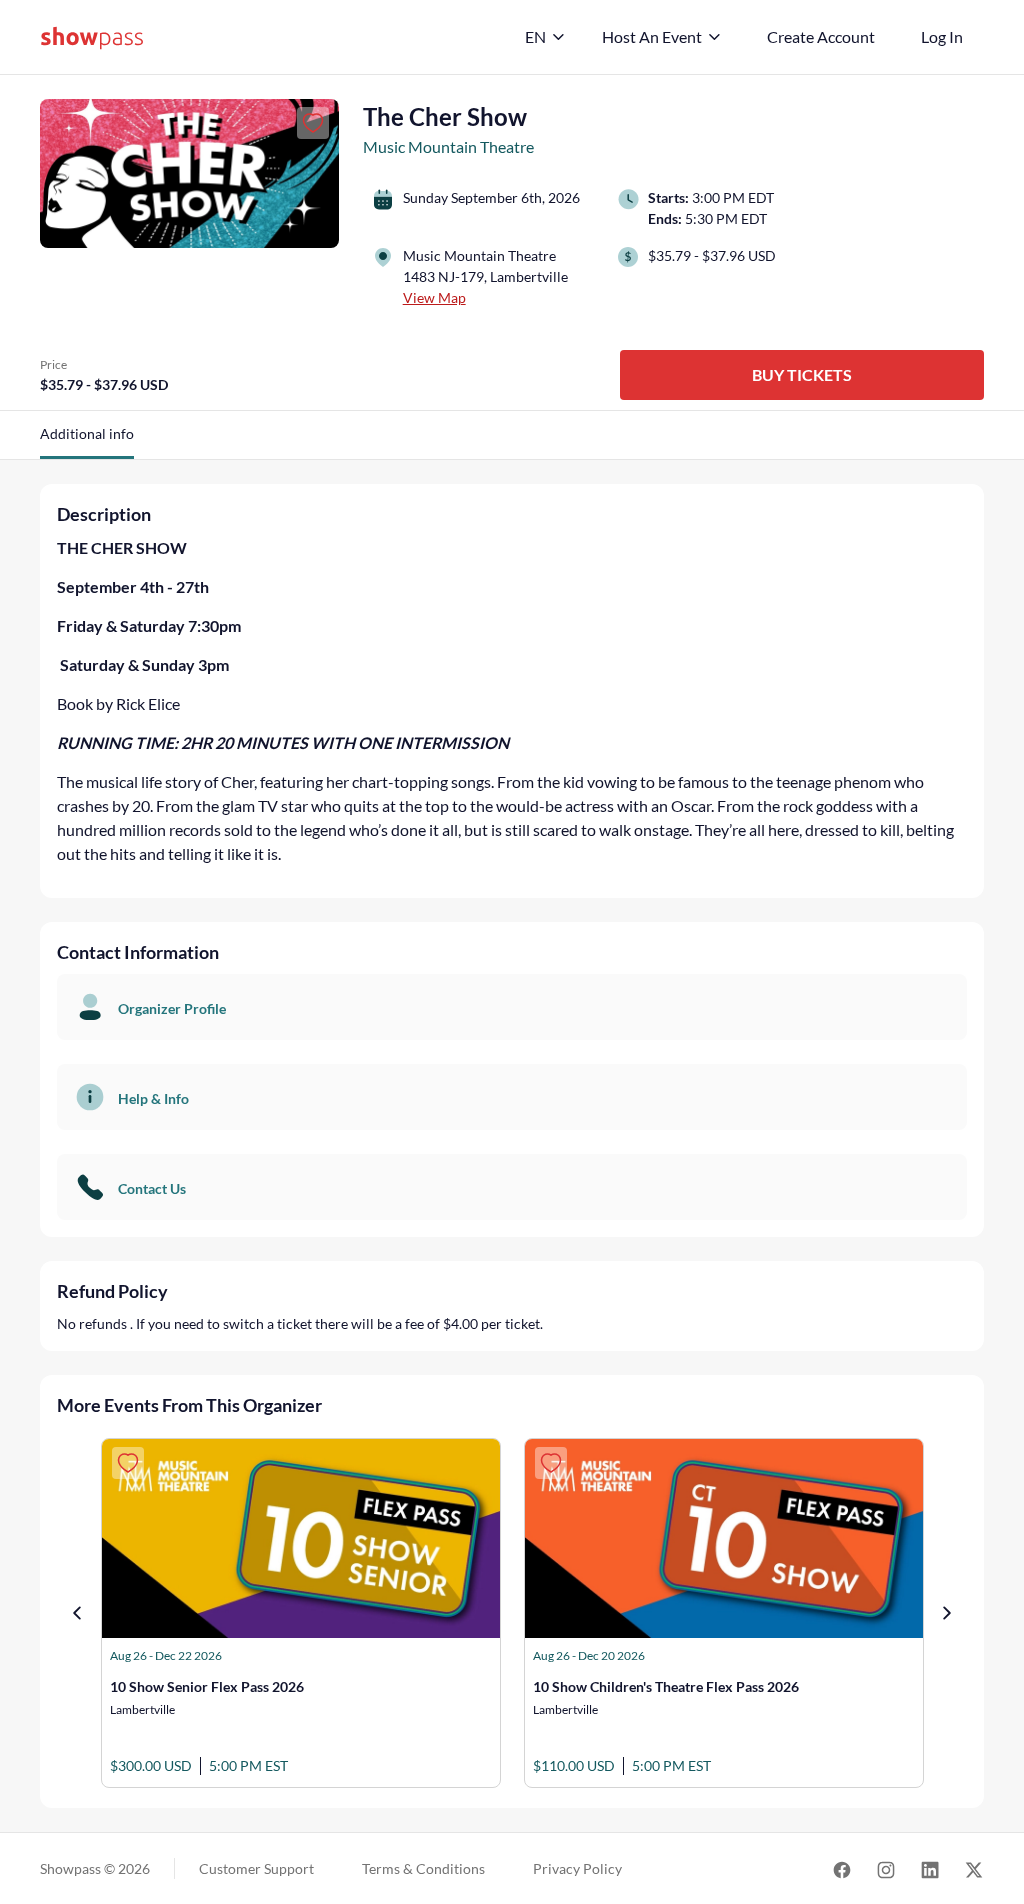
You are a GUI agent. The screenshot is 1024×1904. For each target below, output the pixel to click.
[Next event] (947, 1613)
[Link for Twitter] (974, 1868)
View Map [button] (434, 297)
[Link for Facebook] (842, 1868)
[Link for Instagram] (886, 1868)
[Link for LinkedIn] (930, 1868)
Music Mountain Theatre (448, 146)
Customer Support (256, 1868)
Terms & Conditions (423, 1868)
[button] (87, 441)
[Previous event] (77, 1613)
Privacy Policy (577, 1868)
